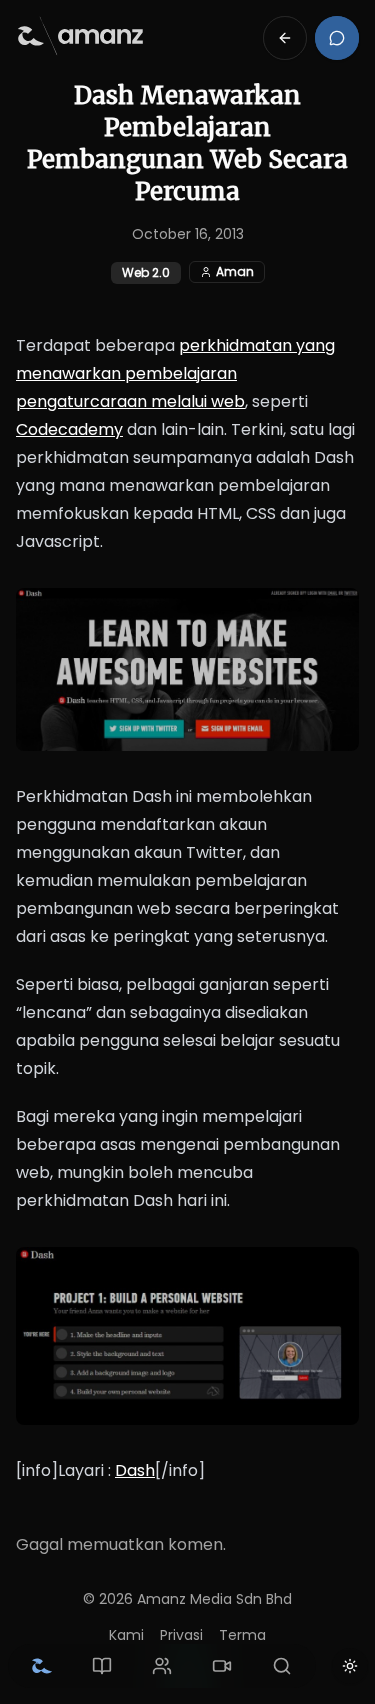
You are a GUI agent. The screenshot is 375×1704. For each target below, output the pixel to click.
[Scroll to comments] (337, 38)
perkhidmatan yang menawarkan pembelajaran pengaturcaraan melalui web (175, 373)
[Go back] (285, 38)
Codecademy (69, 429)
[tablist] (162, 1666)
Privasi (181, 1635)
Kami (126, 1635)
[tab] (42, 1666)
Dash (135, 1470)
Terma (242, 1635)
